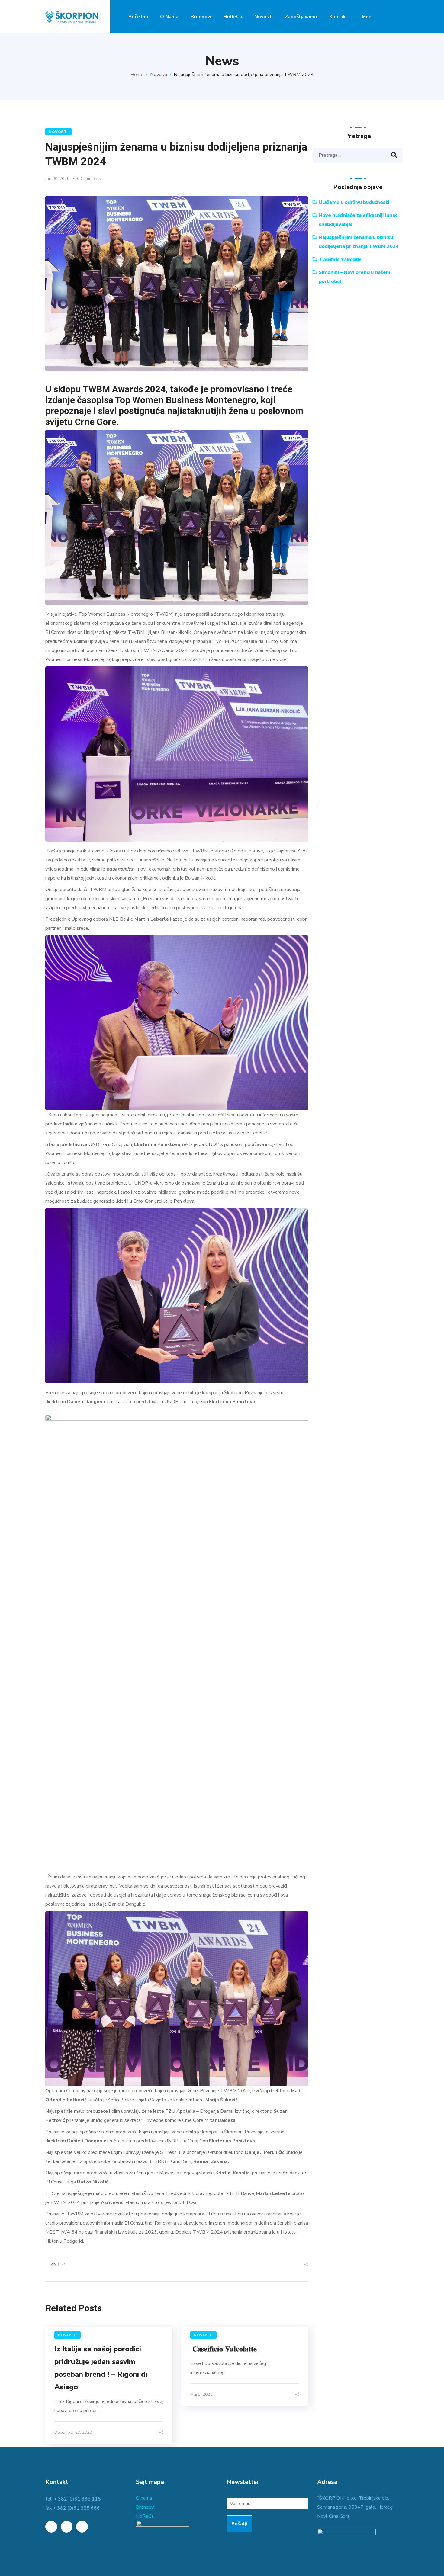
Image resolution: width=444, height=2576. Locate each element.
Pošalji (239, 2524)
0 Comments (89, 179)
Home (137, 75)
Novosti (159, 75)
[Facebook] (67, 2527)
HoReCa (145, 2516)
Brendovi (145, 2507)
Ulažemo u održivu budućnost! (354, 202)
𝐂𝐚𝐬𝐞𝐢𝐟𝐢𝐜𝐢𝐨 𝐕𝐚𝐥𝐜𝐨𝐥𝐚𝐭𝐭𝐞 (225, 2349)
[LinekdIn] (51, 2527)
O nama (144, 2498)
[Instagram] (82, 2527)
